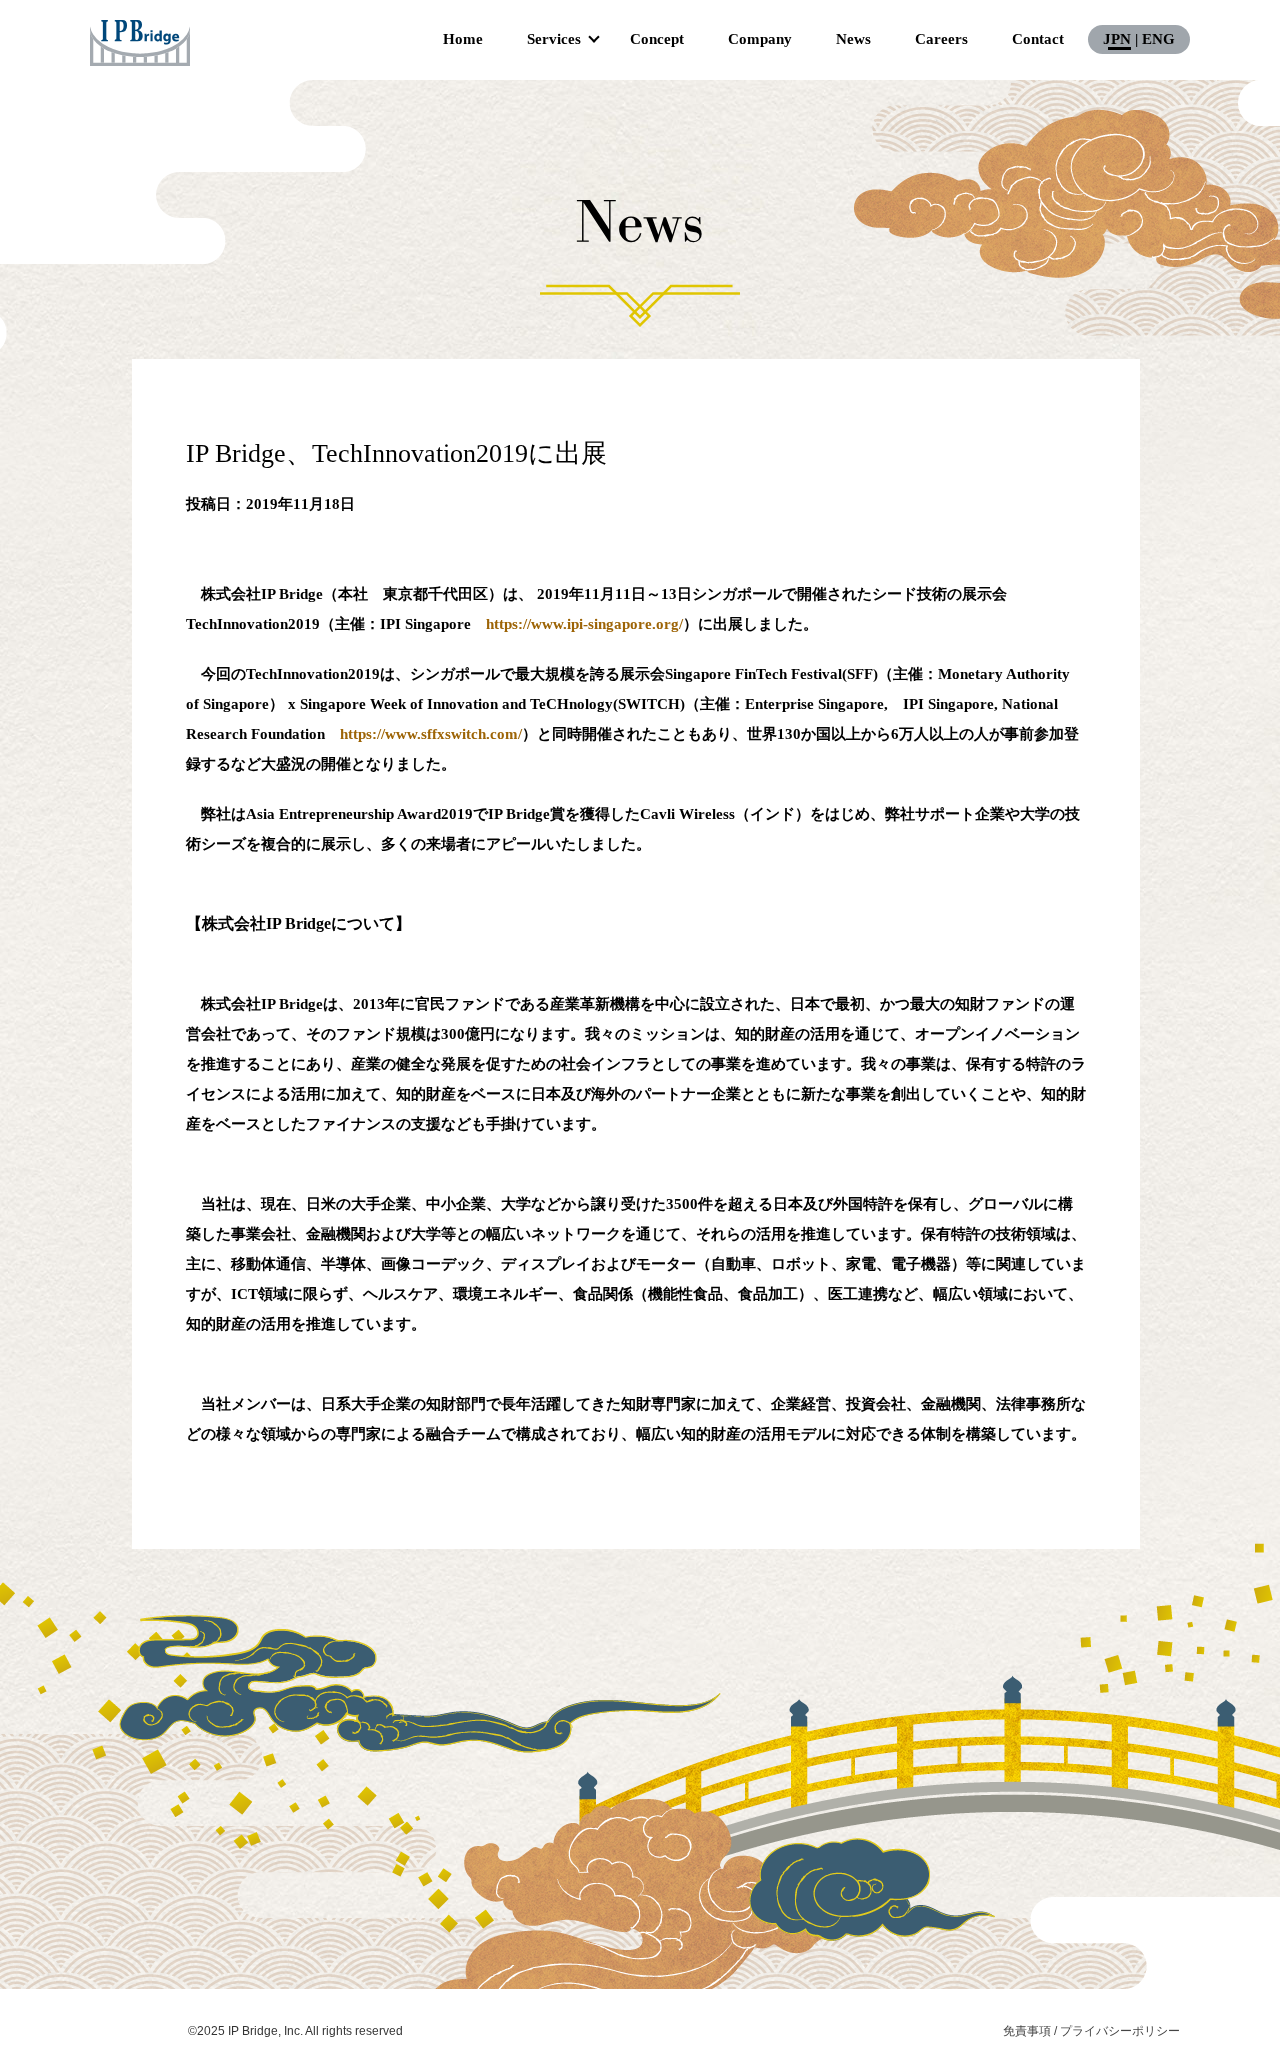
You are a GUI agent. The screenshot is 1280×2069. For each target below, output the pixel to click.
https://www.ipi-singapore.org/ (584, 624)
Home (463, 39)
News (853, 39)
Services (554, 39)
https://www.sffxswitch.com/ (431, 734)
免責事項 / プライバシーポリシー (1091, 2031)
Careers (941, 39)
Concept (657, 39)
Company (760, 39)
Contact (1038, 39)
